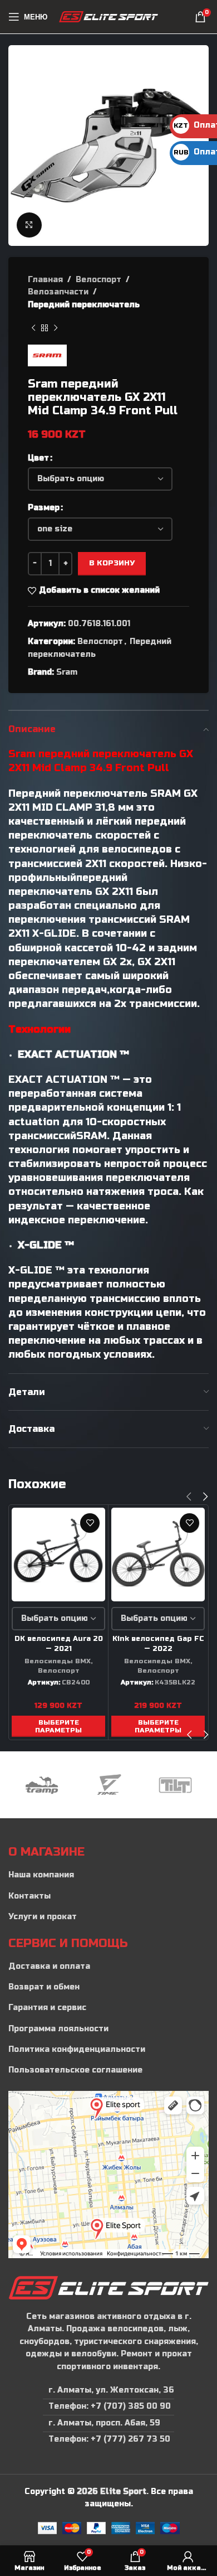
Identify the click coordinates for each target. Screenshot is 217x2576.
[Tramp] (42, 1785)
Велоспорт (98, 280)
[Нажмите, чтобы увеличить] (29, 225)
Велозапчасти (58, 292)
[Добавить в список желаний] (90, 1523)
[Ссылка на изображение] (108, 2287)
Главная (45, 280)
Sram (67, 672)
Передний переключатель (84, 305)
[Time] (108, 1785)
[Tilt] (175, 1785)
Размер (44, 508)
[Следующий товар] (56, 328)
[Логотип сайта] (109, 16)
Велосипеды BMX (58, 1661)
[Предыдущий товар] (33, 328)
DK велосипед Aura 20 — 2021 (59, 1644)
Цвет (38, 458)
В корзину (112, 563)
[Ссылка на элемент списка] (108, 1875)
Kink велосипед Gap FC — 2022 (158, 1644)
